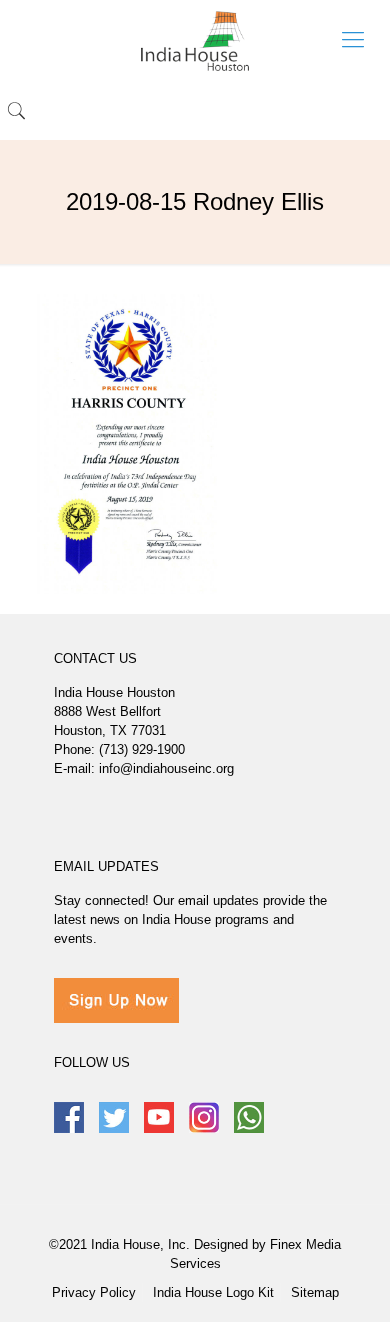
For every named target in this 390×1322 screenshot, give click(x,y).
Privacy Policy (94, 1292)
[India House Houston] (195, 40)
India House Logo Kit (213, 1292)
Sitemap (315, 1292)
